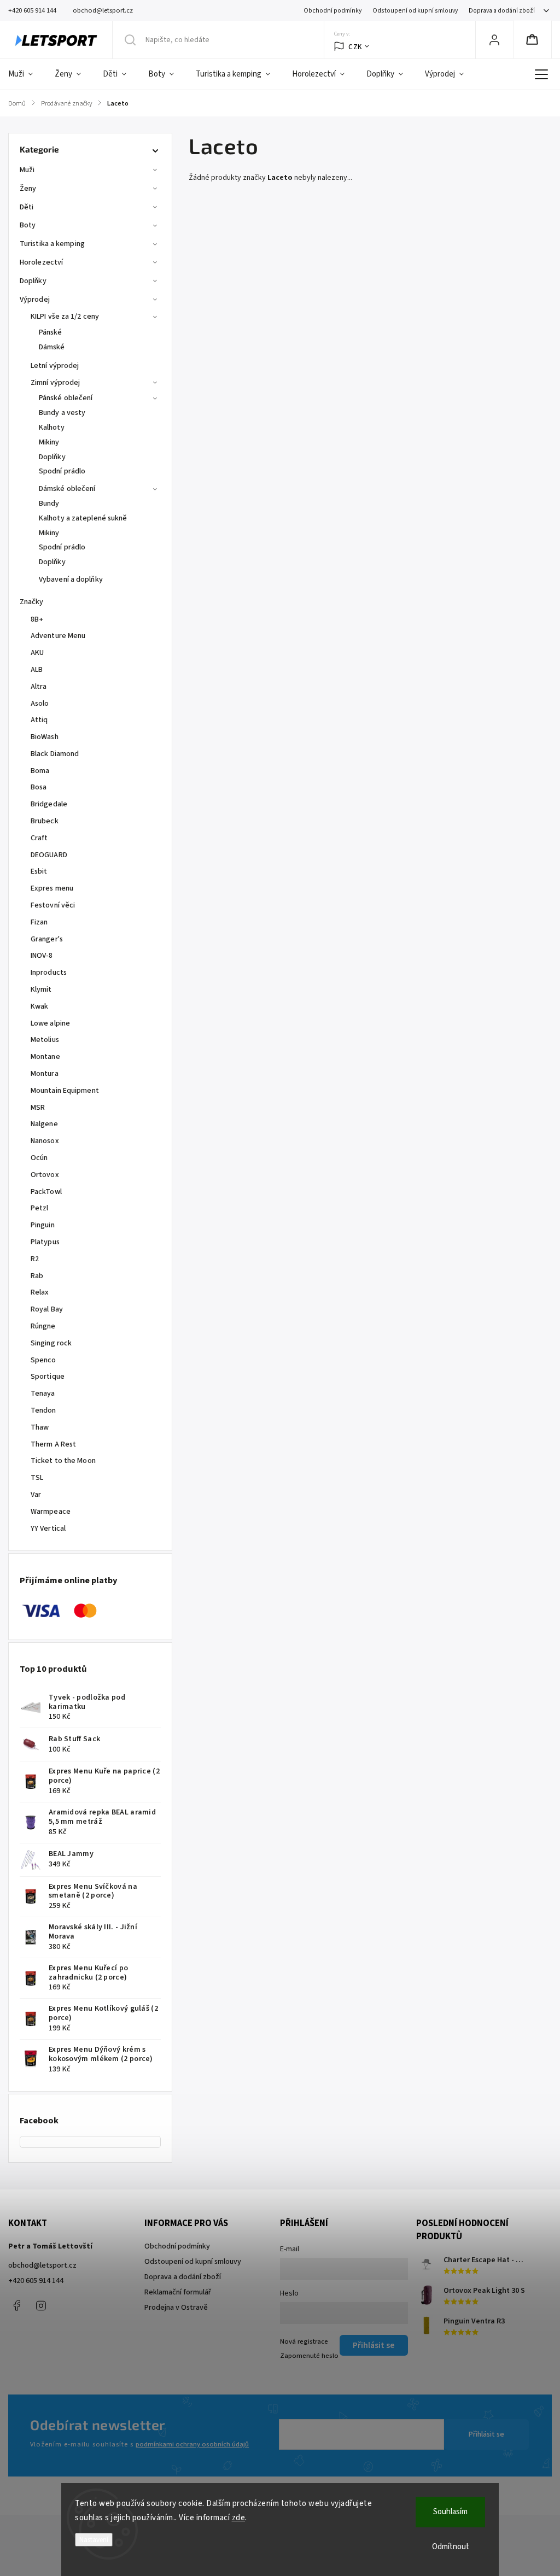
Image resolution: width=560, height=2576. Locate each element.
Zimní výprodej (55, 383)
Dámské (52, 347)
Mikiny (49, 442)
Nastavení (94, 2540)
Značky (32, 602)
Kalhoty (52, 428)
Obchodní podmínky (332, 11)
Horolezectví (41, 262)
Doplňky (33, 281)
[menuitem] (26, 74)
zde (239, 2518)
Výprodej (35, 300)
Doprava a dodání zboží (502, 11)
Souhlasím (450, 2512)
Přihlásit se (486, 2434)
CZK (355, 47)
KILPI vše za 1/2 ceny (65, 317)
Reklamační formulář (178, 2292)
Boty (28, 225)
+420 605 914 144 (36, 2281)
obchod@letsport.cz (42, 2265)
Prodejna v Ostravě (176, 2308)
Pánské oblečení (66, 398)
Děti (27, 207)
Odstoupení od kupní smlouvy (415, 11)
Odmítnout (451, 2547)
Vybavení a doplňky (71, 579)
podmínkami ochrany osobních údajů (192, 2444)
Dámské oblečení (67, 489)
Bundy (49, 504)
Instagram (41, 2305)
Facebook (16, 2305)
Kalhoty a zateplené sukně (83, 518)
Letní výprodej (55, 366)
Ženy (28, 189)
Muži (27, 170)
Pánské (51, 332)
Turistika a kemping (52, 244)
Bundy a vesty (62, 413)
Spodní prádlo (62, 471)
